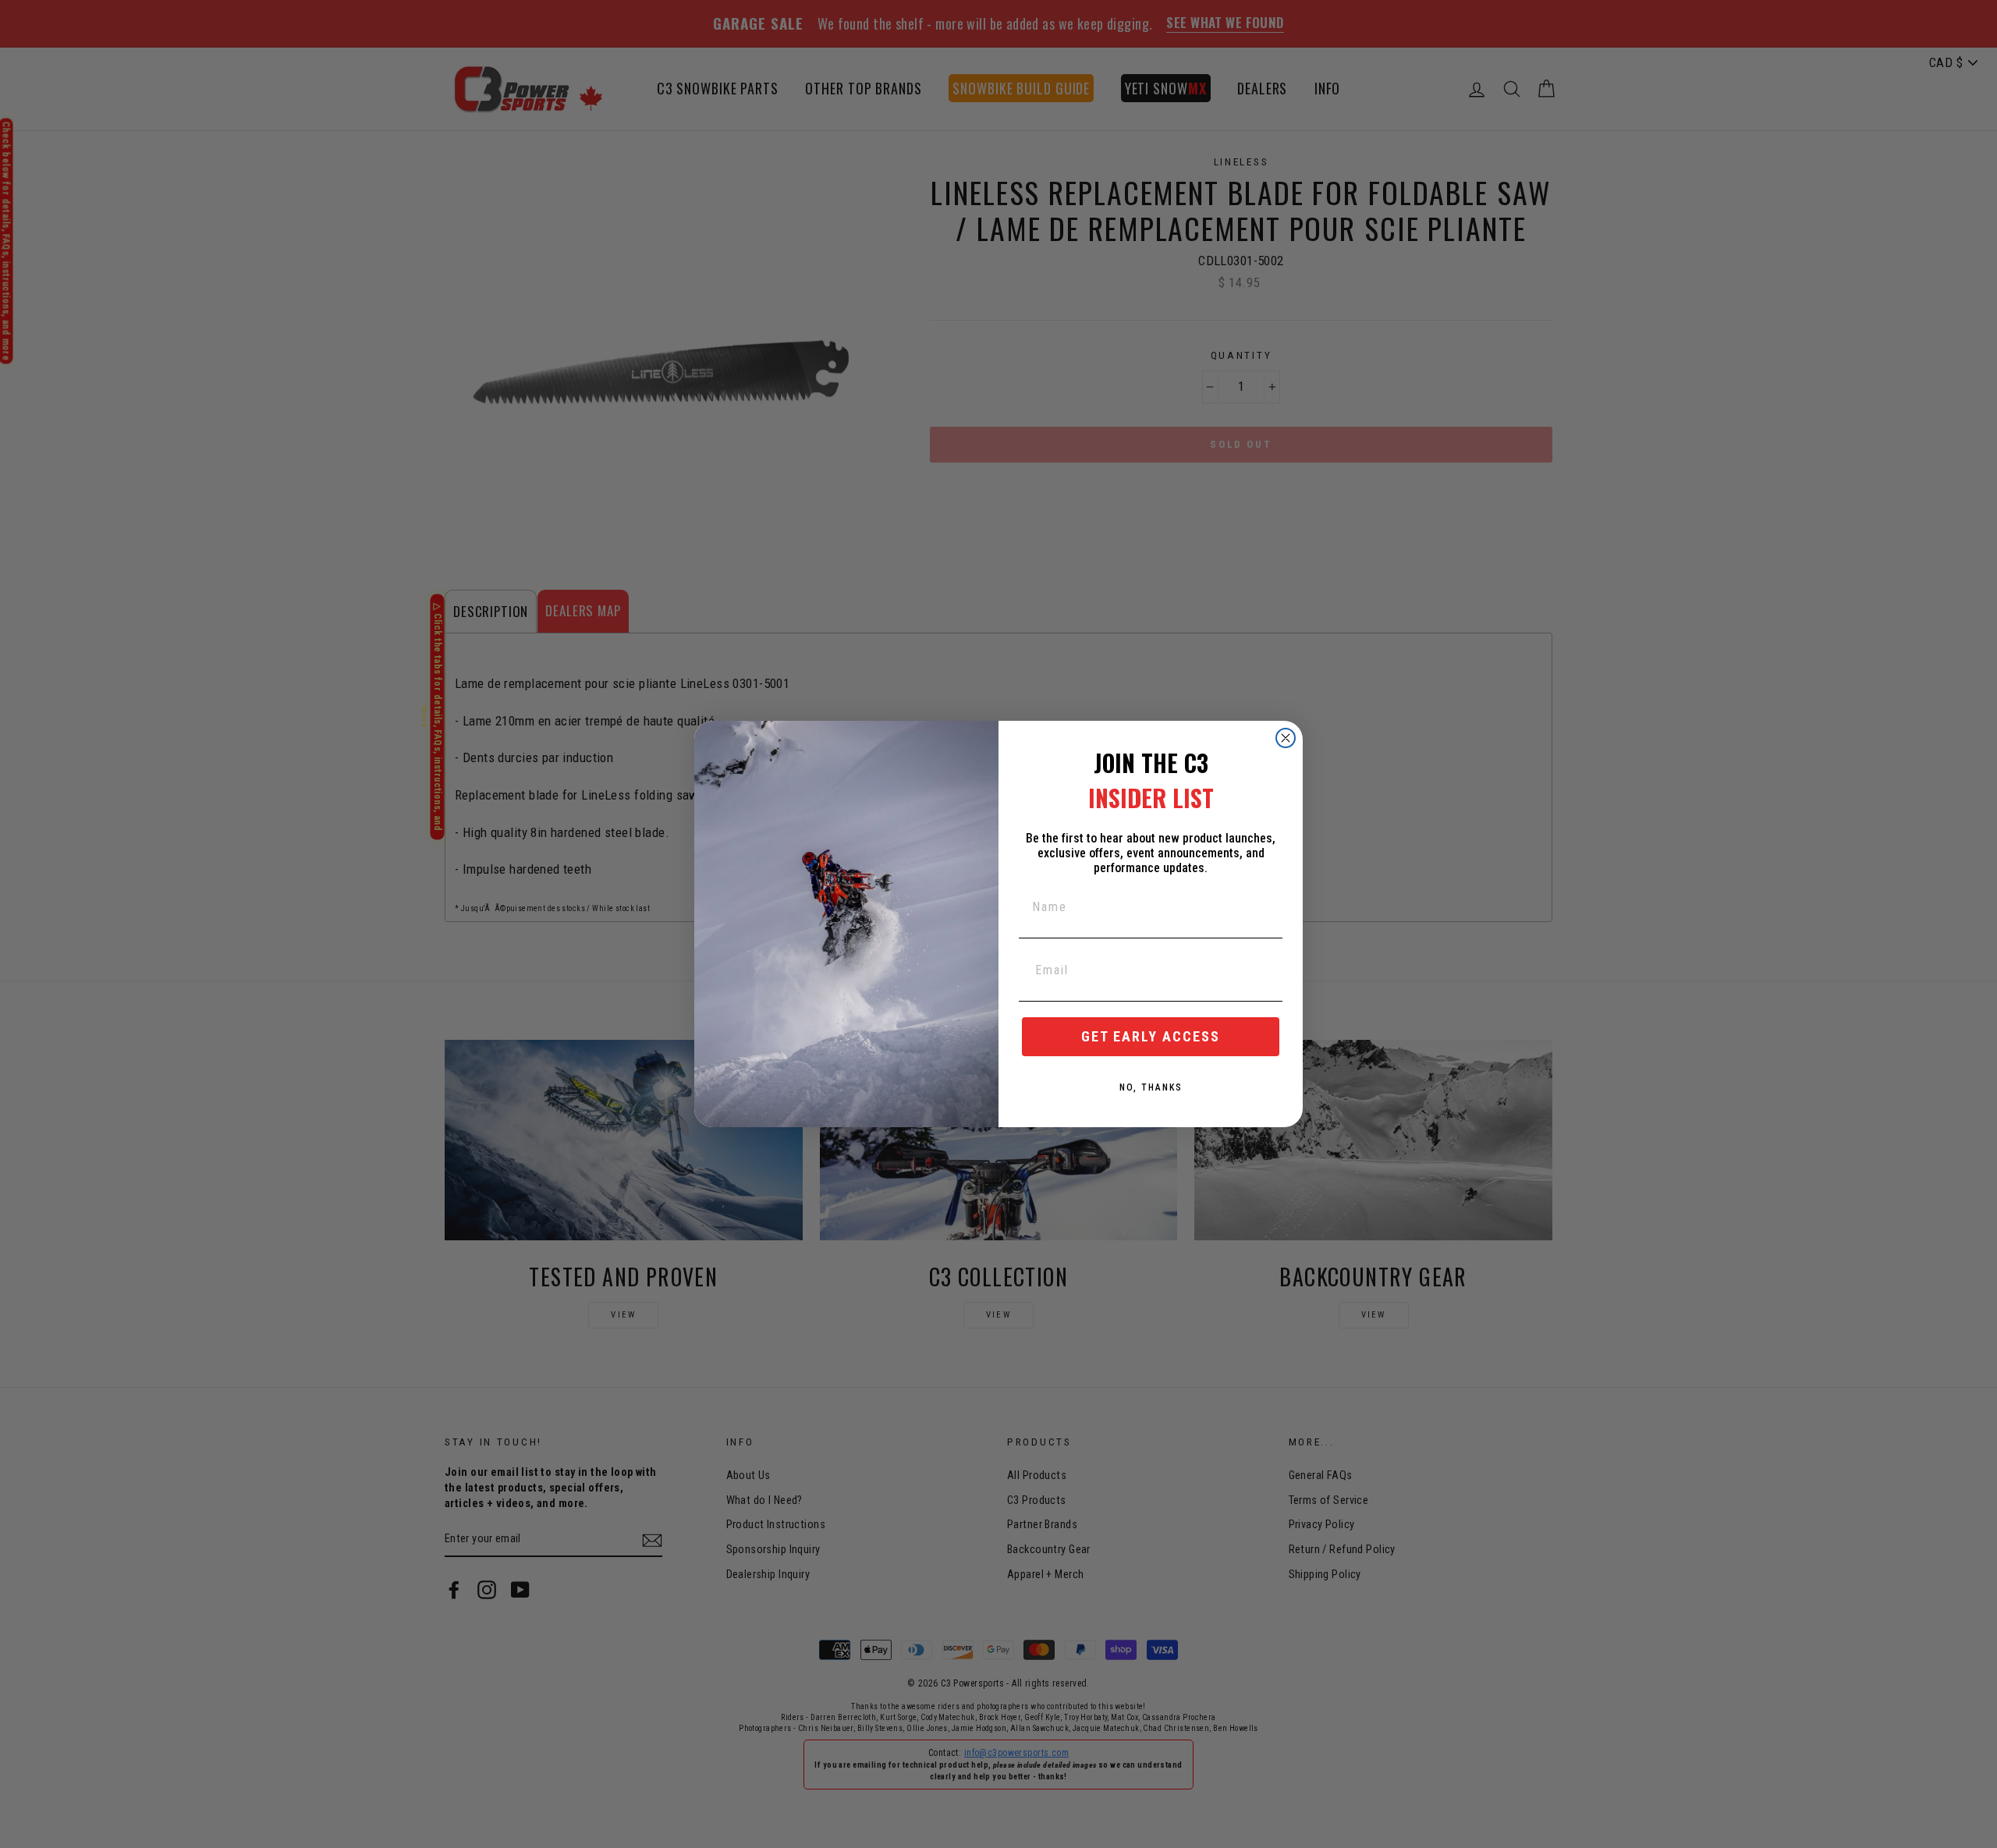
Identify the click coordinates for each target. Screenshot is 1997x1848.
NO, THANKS (1151, 1087)
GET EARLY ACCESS (1151, 1036)
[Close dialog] (1286, 738)
